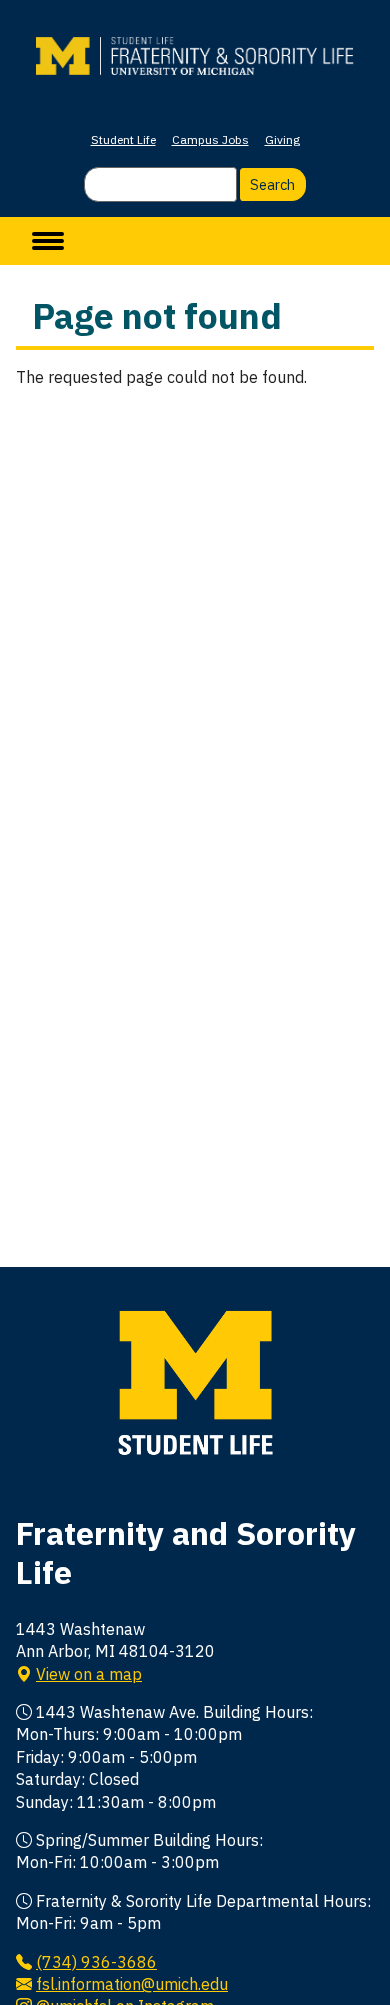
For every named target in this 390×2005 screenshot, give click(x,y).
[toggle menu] (48, 241)
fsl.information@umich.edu (132, 1984)
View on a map (89, 1674)
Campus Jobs (210, 139)
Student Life (123, 139)
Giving (282, 139)
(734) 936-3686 (96, 1962)
